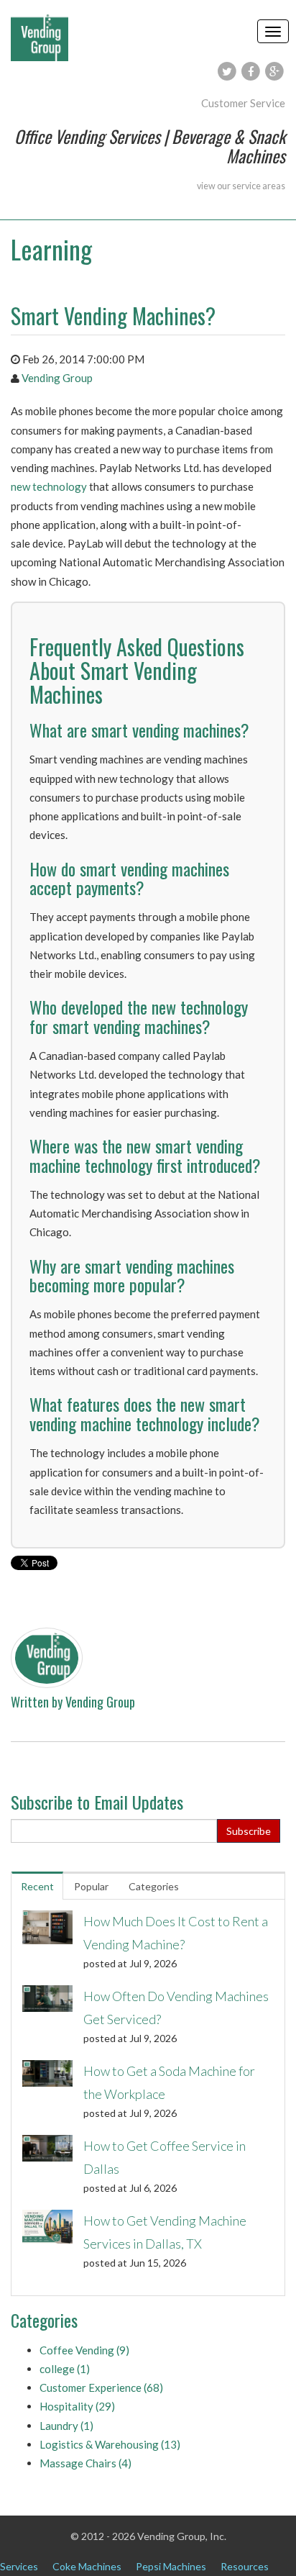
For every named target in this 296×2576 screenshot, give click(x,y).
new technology (49, 486)
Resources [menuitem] (245, 2566)
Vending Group (57, 378)
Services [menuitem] (19, 2566)
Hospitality (77, 2406)
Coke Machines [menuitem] (87, 2566)
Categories (154, 1886)
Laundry (66, 2426)
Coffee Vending (84, 2350)
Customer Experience (101, 2387)
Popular (91, 1886)
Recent (37, 1886)
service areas (259, 186)
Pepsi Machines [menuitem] (171, 2566)
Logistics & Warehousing (110, 2444)
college (65, 2369)
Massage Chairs (85, 2463)
